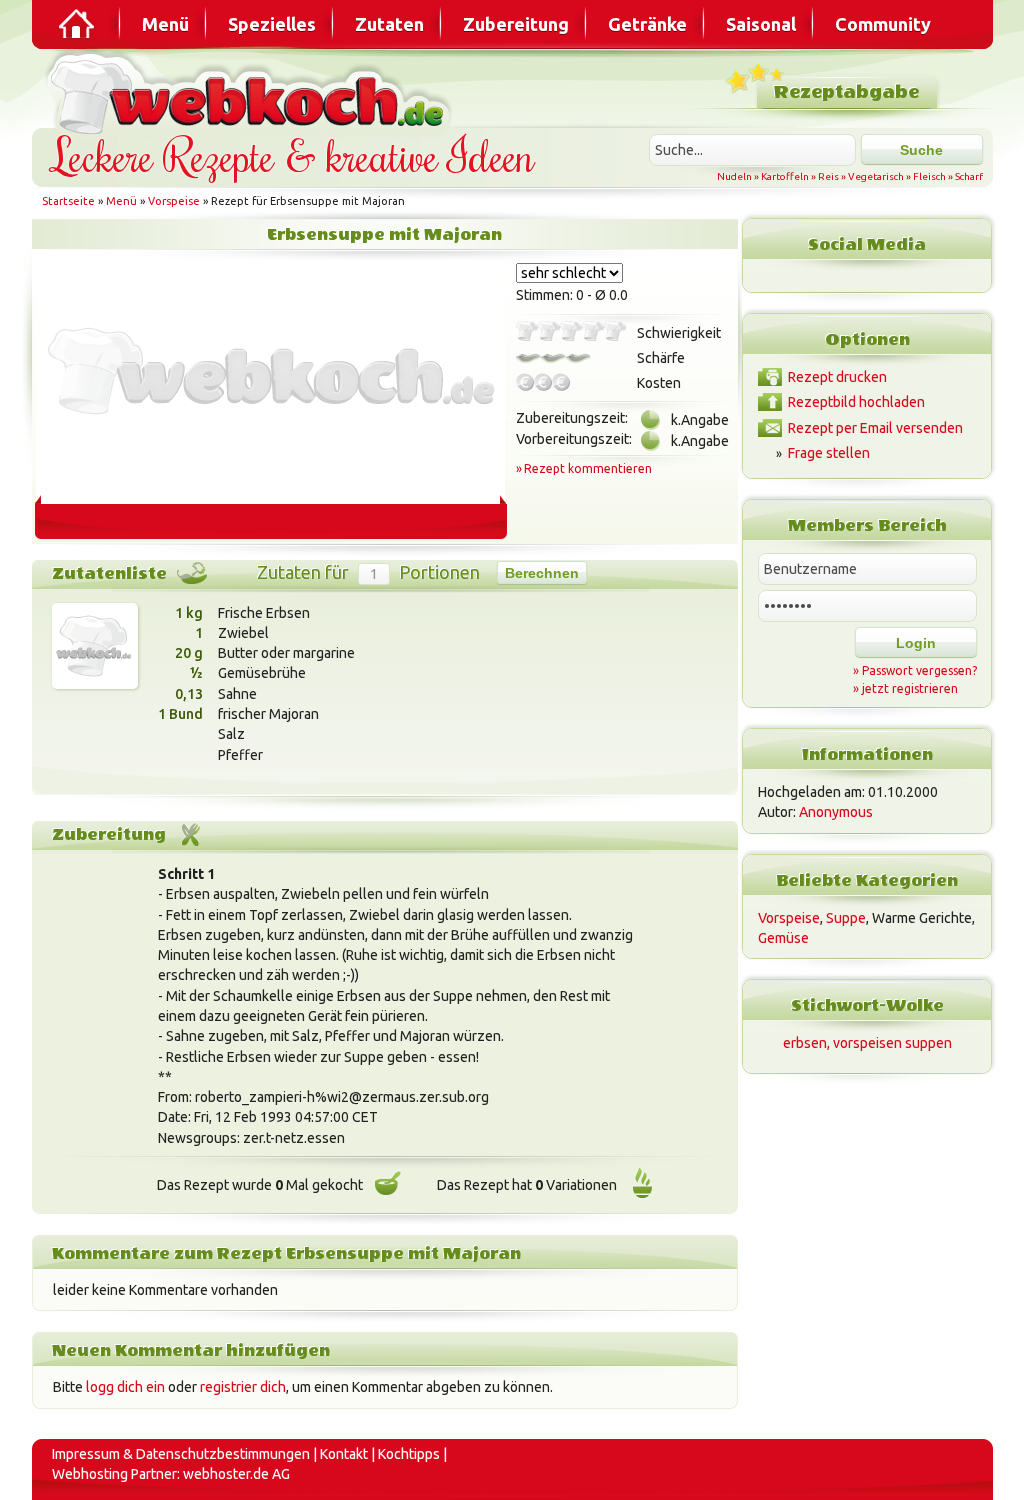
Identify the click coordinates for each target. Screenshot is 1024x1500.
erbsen (805, 1043)
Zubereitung (516, 24)
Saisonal (761, 24)
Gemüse (783, 938)
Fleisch (929, 176)
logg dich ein (125, 1387)
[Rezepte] (78, 24)
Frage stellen (829, 453)
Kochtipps (409, 1454)
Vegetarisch (876, 176)
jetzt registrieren (910, 688)
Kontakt (344, 1454)
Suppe (846, 918)
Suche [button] (921, 150)
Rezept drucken (837, 377)
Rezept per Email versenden (875, 428)
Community (883, 24)
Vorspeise (174, 201)
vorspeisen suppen (892, 1043)
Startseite (68, 201)
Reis (828, 176)
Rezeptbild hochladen (856, 402)
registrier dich (243, 1387)
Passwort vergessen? (919, 670)
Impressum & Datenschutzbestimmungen (181, 1454)
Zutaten (389, 24)
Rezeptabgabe (846, 92)
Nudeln (734, 176)
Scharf (969, 176)
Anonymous (836, 812)
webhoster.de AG (236, 1474)
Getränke (647, 24)
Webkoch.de (252, 91)
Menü (165, 24)
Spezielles (272, 24)
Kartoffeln (785, 176)
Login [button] (916, 643)
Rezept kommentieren (588, 468)
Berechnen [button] (542, 573)
